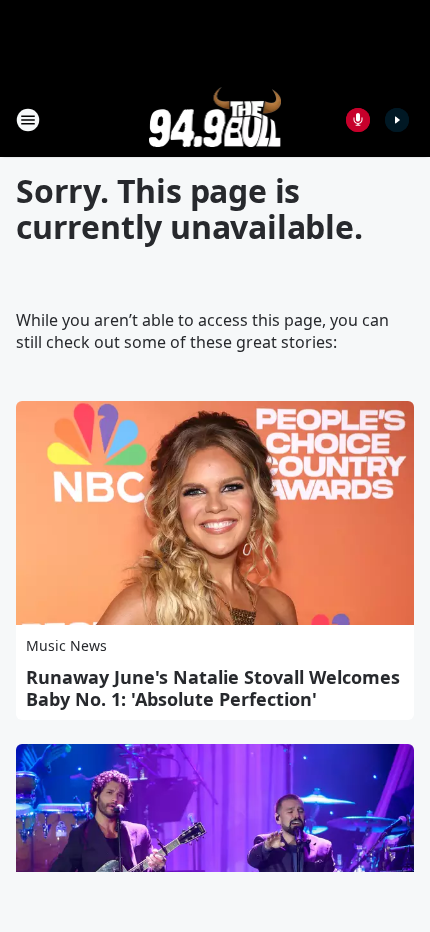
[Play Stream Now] (397, 120)
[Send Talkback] (358, 120)
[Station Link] (215, 119)
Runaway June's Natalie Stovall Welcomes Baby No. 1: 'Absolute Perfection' (213, 688)
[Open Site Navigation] (28, 120)
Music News (66, 645)
